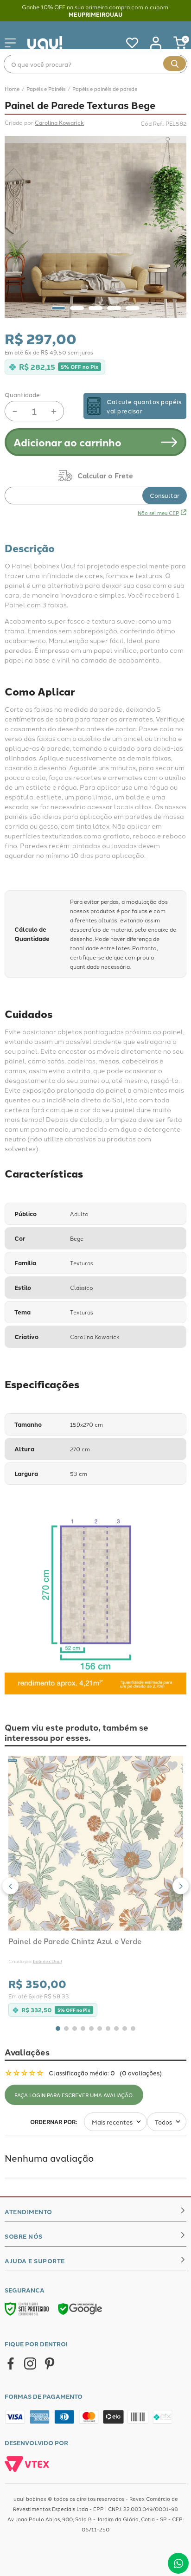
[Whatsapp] (178, 2563)
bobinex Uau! (48, 1961)
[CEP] (95, 487)
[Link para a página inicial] (12, 89)
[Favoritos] (127, 43)
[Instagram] (30, 2364)
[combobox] (95, 64)
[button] (10, 1886)
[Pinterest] (50, 2364)
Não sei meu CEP (158, 513)
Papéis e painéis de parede (105, 89)
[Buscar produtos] (175, 64)
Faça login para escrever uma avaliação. (74, 2095)
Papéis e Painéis (46, 89)
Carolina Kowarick (59, 122)
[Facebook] (11, 2364)
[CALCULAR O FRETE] (165, 496)
